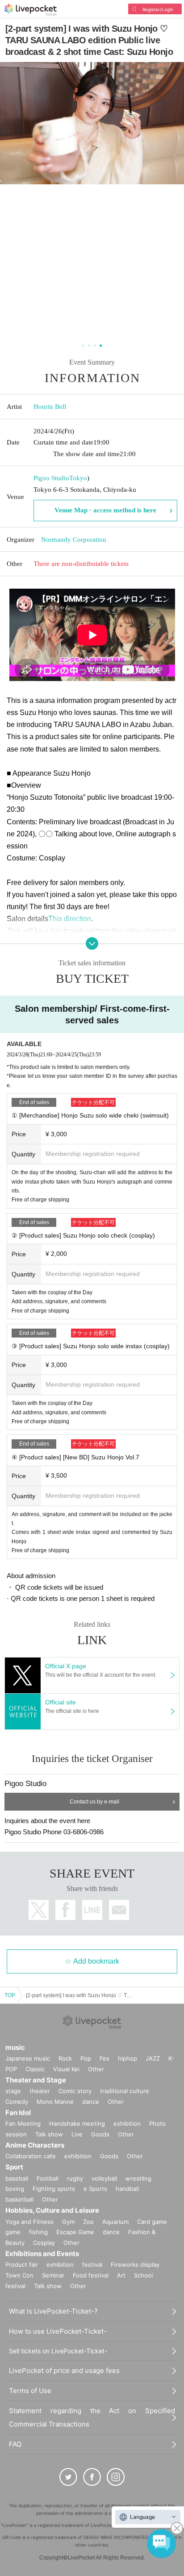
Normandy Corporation (74, 540)
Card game (152, 2222)
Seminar (53, 2275)
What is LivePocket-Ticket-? (53, 2311)
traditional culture (125, 2091)
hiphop (128, 2058)
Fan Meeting (23, 2123)
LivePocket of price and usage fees (64, 2370)
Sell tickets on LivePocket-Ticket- (58, 2351)
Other (96, 2069)
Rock (65, 2058)
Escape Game (75, 2232)
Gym (68, 2222)
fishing (38, 2232)
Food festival (91, 2275)
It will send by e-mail (119, 1910)
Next (171, 202)
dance (91, 2102)
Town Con (19, 2275)
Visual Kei (66, 2069)
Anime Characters (35, 2145)
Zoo (88, 2222)
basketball (19, 2199)
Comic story (75, 2091)
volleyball (104, 2178)
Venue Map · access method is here (105, 510)
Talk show (49, 2134)
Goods (100, 2134)
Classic (35, 2069)
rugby (75, 2178)
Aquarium (115, 2222)
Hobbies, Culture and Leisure (52, 2210)
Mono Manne (55, 2102)
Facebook (65, 1910)
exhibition (127, 2123)
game (13, 2232)
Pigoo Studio (51, 478)
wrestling (138, 2178)
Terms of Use (30, 2391)
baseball (17, 2178)
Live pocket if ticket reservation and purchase (31, 10)
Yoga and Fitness (29, 2222)
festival (92, 2264)
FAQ (15, 2444)
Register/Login (158, 9)
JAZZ (153, 2058)
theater (40, 2091)
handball (127, 2189)
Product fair (22, 2264)
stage (13, 2091)
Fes (105, 2058)
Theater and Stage (36, 2080)
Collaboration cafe (31, 2156)
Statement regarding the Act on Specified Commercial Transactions (92, 2417)
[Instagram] (116, 2477)
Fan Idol (18, 2113)
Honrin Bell (50, 407)
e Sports (95, 2189)
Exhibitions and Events (42, 2254)
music (15, 2047)
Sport (14, 2167)
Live (77, 2134)
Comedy (17, 2102)
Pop (86, 2058)
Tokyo (78, 478)
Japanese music (28, 2058)
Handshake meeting (77, 2123)
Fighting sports (54, 2189)
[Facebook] (92, 2477)
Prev (13, 202)
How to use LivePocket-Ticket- (58, 2331)
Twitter (39, 1910)
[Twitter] (68, 2477)
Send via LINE (92, 1910)
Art (121, 2275)
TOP (10, 1995)
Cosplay (44, 2243)
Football (48, 2178)
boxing (15, 2189)
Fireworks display (135, 2264)
